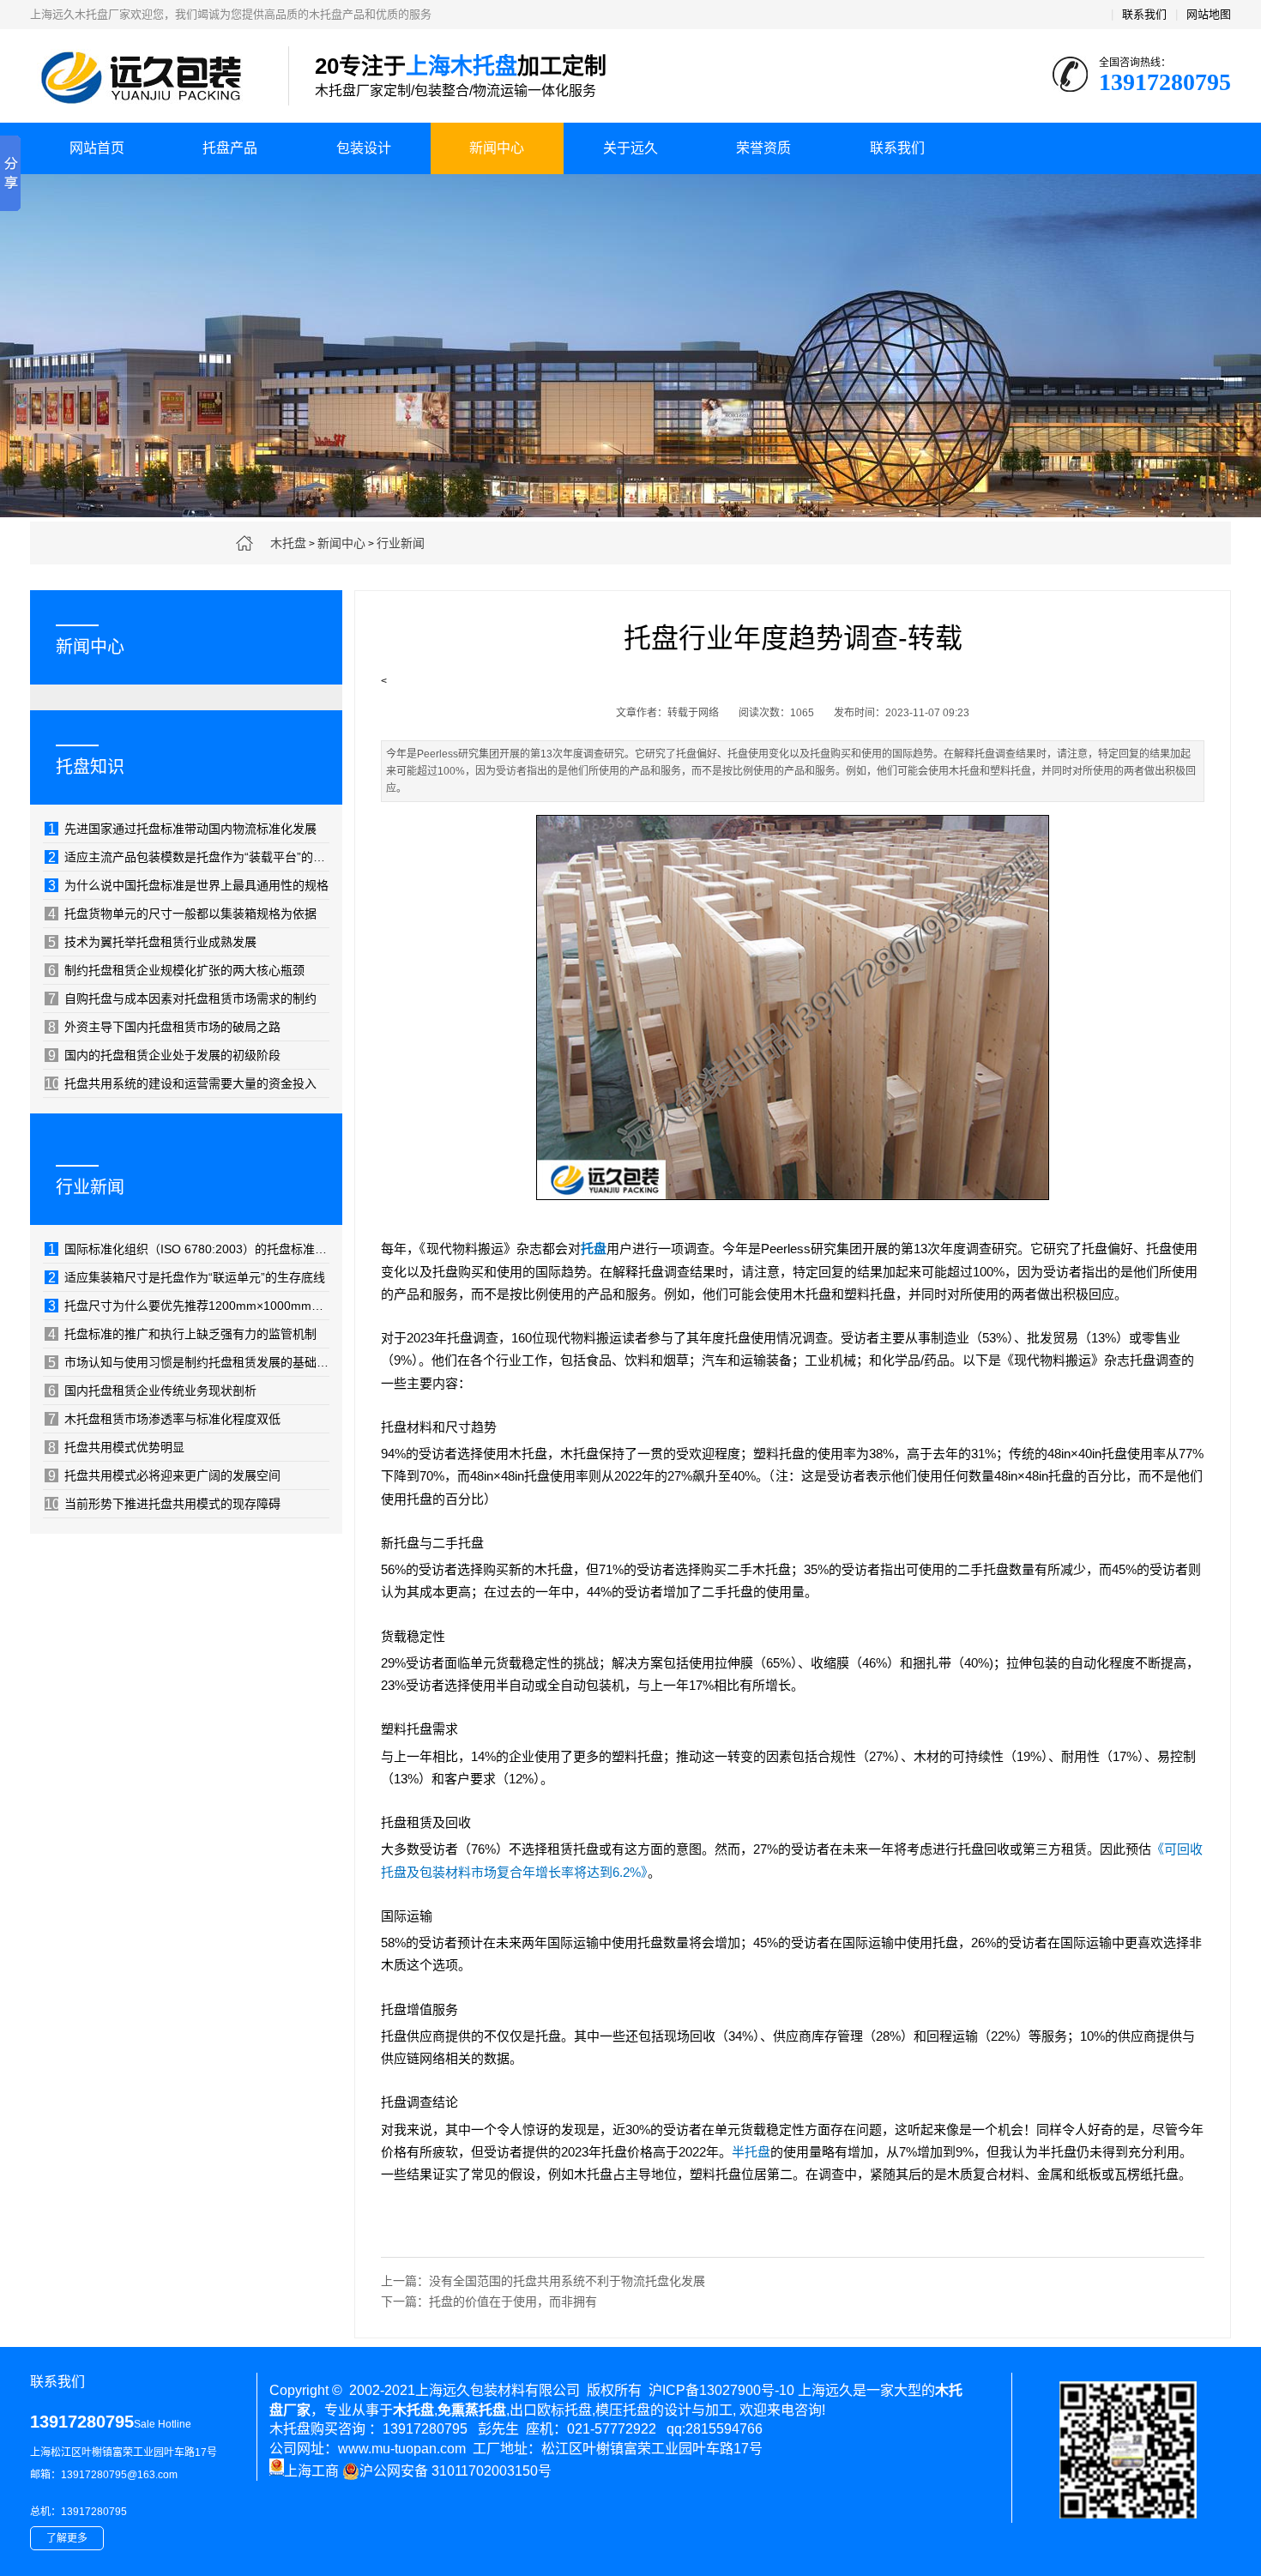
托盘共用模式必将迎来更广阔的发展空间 (164, 1475)
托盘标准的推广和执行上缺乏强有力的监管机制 (182, 1334)
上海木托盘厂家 (146, 77)
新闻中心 (497, 148)
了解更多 (67, 2538)
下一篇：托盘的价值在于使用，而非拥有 (489, 2302)
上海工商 (311, 2471)
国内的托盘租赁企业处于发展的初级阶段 (164, 1055)
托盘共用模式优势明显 (116, 1447)
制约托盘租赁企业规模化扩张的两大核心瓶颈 (176, 970)
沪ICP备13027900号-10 (721, 2390)
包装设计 (364, 148)
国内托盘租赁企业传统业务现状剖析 (152, 1391)
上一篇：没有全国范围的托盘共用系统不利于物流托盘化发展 (543, 2281)
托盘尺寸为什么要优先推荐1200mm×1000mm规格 (189, 1306)
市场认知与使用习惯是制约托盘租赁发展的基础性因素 (189, 1362)
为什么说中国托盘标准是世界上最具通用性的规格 (188, 885)
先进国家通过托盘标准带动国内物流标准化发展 (182, 829)
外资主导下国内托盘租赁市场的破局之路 (164, 1027)
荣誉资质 (763, 148)
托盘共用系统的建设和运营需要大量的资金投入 (181, 1083)
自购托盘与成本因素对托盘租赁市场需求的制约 (182, 998)
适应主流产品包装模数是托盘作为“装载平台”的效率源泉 (189, 857)
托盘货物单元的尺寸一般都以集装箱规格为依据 (182, 914)
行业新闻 (401, 543)
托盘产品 (230, 148)
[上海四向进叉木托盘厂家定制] (793, 1204)
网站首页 (97, 148)
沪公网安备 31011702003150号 (456, 2471)
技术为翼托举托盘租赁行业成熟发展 (152, 942)
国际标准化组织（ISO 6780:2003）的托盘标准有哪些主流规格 (189, 1249)
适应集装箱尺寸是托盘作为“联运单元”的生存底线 (187, 1277)
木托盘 (288, 543)
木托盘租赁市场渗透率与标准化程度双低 (164, 1419)
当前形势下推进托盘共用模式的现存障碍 (163, 1504)
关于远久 (630, 148)
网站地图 (1209, 14)
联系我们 (1144, 14)
